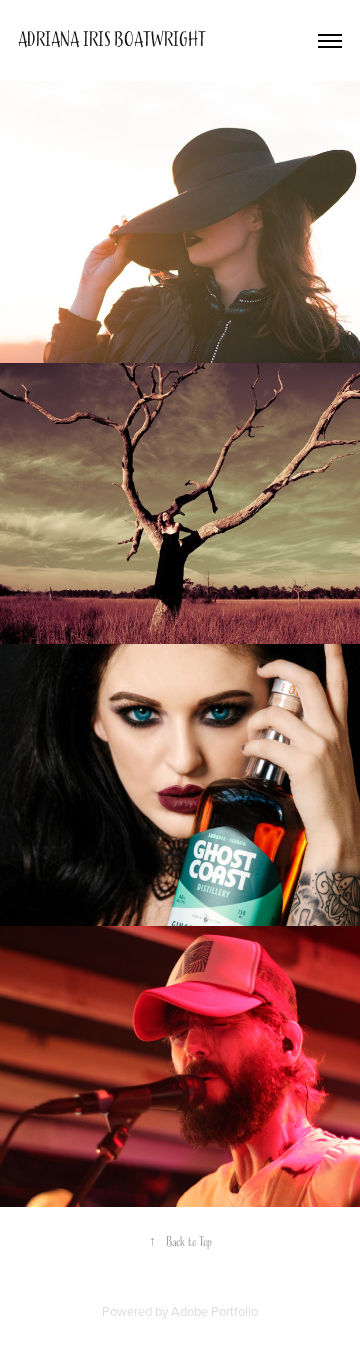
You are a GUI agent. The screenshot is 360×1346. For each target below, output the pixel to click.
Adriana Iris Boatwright (112, 40)
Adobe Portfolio (214, 1311)
